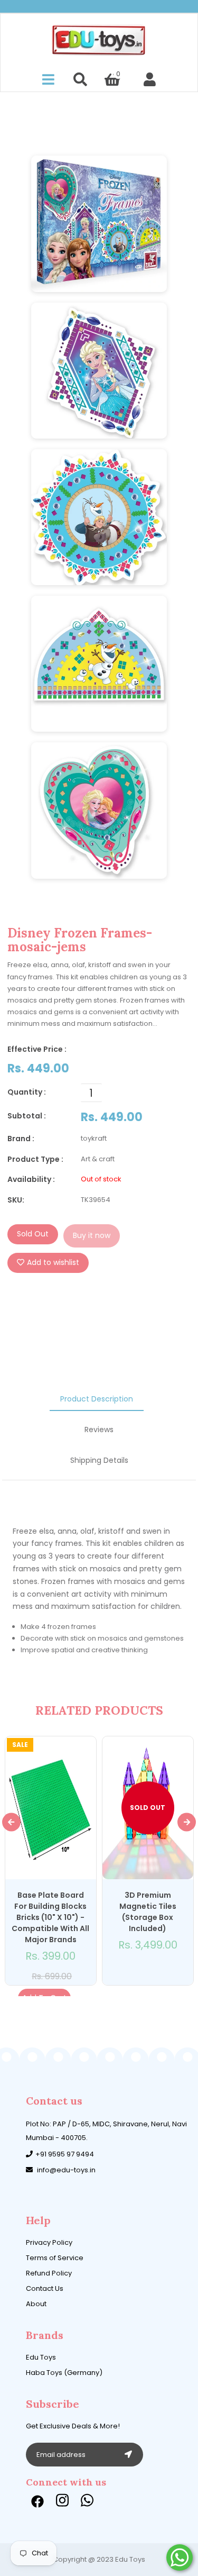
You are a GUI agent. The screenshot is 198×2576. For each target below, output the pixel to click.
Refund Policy (49, 2273)
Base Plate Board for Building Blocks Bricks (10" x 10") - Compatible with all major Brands (50, 1917)
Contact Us (45, 2288)
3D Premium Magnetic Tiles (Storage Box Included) (148, 1912)
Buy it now (92, 1235)
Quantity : (27, 1092)
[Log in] (150, 80)
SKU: (16, 1200)
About (36, 2304)
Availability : (31, 1179)
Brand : (21, 1139)
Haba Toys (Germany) (64, 2373)
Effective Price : (37, 1049)
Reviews (99, 1430)
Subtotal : (27, 1116)
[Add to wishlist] (142, 1973)
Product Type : (35, 1159)
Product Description (97, 1399)
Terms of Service (55, 2258)
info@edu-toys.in (66, 2170)
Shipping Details (99, 1460)
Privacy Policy (49, 2242)
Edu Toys (41, 2357)
